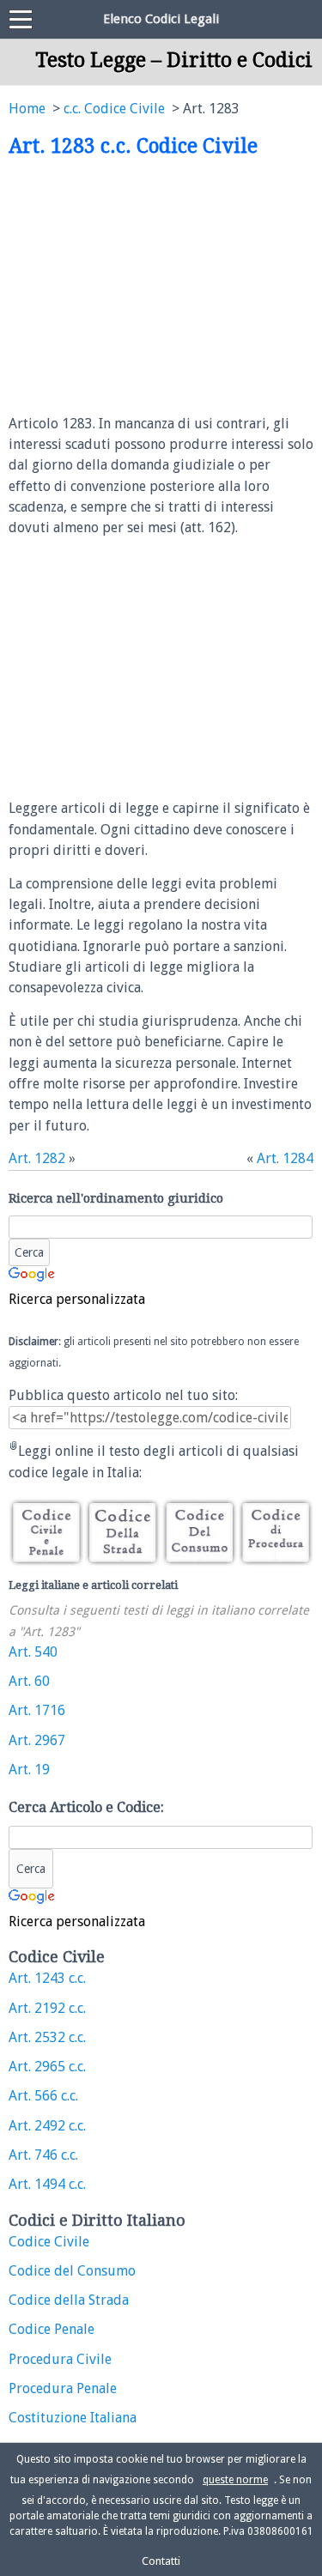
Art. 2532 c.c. (47, 2037)
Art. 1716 (37, 1710)
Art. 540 (33, 1652)
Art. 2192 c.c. (47, 2008)
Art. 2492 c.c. (47, 2126)
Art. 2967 (37, 1740)
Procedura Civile (60, 2359)
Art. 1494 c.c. (47, 2184)
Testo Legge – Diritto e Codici (174, 60)
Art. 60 (29, 1681)
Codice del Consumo (72, 2271)
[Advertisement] (153, 287)
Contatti (161, 2561)
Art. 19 (29, 1770)
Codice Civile (49, 2242)
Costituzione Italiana (73, 2418)
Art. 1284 (285, 1158)
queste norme (235, 2480)
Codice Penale (52, 2329)
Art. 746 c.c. (43, 2155)
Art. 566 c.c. (43, 2096)
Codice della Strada (69, 2300)
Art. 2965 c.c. (47, 2067)
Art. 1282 (37, 1158)
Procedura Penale (63, 2388)
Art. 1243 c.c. (47, 1978)
